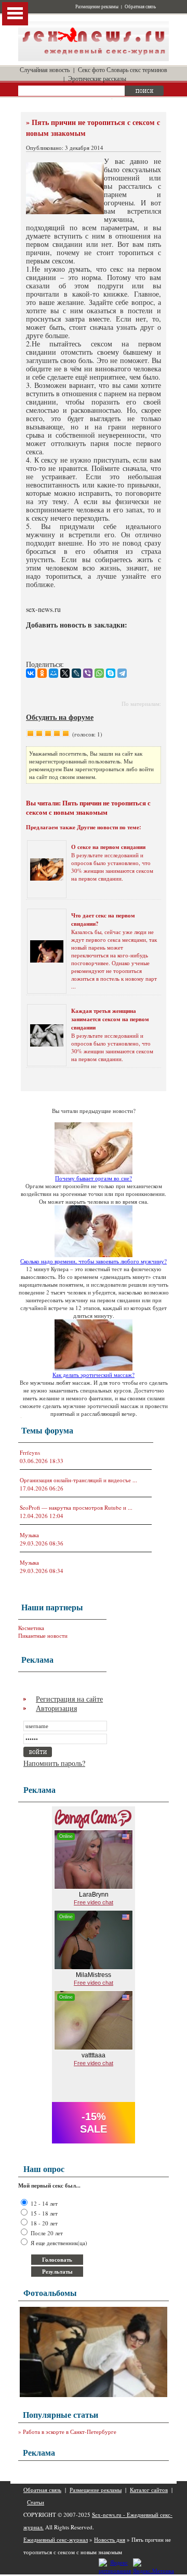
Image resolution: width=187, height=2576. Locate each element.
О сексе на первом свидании (108, 847)
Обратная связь (140, 7)
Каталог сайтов (149, 2490)
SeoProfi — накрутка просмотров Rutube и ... (76, 1507)
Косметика (31, 1628)
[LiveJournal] (76, 673)
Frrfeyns (30, 1452)
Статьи (36, 2502)
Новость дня (110, 2539)
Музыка (29, 1535)
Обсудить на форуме (60, 717)
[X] (65, 673)
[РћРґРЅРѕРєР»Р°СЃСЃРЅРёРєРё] (42, 673)
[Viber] (88, 673)
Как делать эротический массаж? (94, 1375)
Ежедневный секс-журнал (56, 2539)
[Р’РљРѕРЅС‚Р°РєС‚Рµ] (31, 673)
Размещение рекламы (97, 7)
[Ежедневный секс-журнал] (94, 59)
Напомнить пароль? (54, 1763)
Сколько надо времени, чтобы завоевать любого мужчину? (94, 1261)
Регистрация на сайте (69, 1699)
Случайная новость (45, 69)
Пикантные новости (43, 1635)
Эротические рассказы (97, 78)
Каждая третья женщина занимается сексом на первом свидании (110, 1019)
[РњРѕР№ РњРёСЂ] (54, 673)
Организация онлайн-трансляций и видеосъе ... (78, 1480)
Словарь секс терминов (137, 69)
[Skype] (111, 673)
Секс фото (91, 69)
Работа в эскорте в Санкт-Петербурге (70, 2432)
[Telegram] (122, 673)
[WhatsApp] (99, 673)
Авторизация (56, 1708)
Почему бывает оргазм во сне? (94, 1178)
